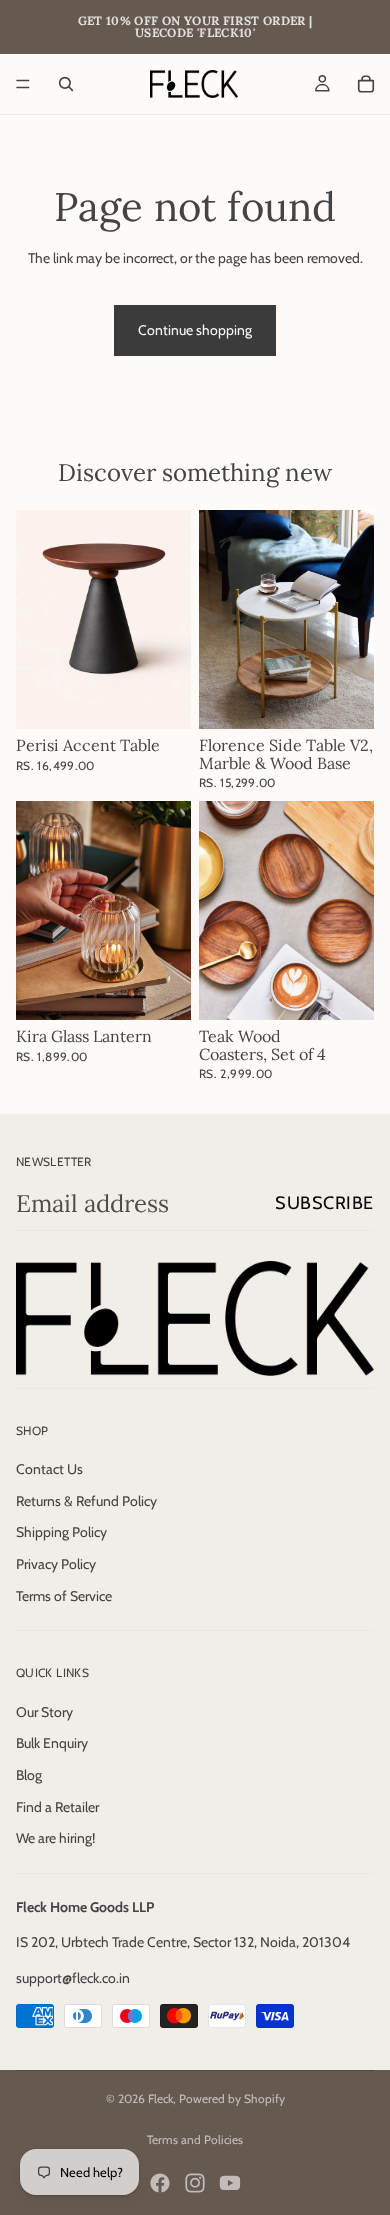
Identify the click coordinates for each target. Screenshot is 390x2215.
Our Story (44, 1711)
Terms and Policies (195, 2139)
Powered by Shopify (232, 2098)
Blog (29, 1775)
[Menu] (23, 84)
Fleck (160, 2098)
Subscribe (324, 1203)
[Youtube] (230, 2183)
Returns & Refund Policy (86, 1501)
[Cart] (366, 84)
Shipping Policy (61, 1532)
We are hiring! (55, 1838)
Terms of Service (64, 1595)
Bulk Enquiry (52, 1743)
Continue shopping (195, 330)
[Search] (66, 84)
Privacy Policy (56, 1564)
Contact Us (49, 1469)
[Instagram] (195, 2183)
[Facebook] (160, 2183)
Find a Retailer (57, 1806)
